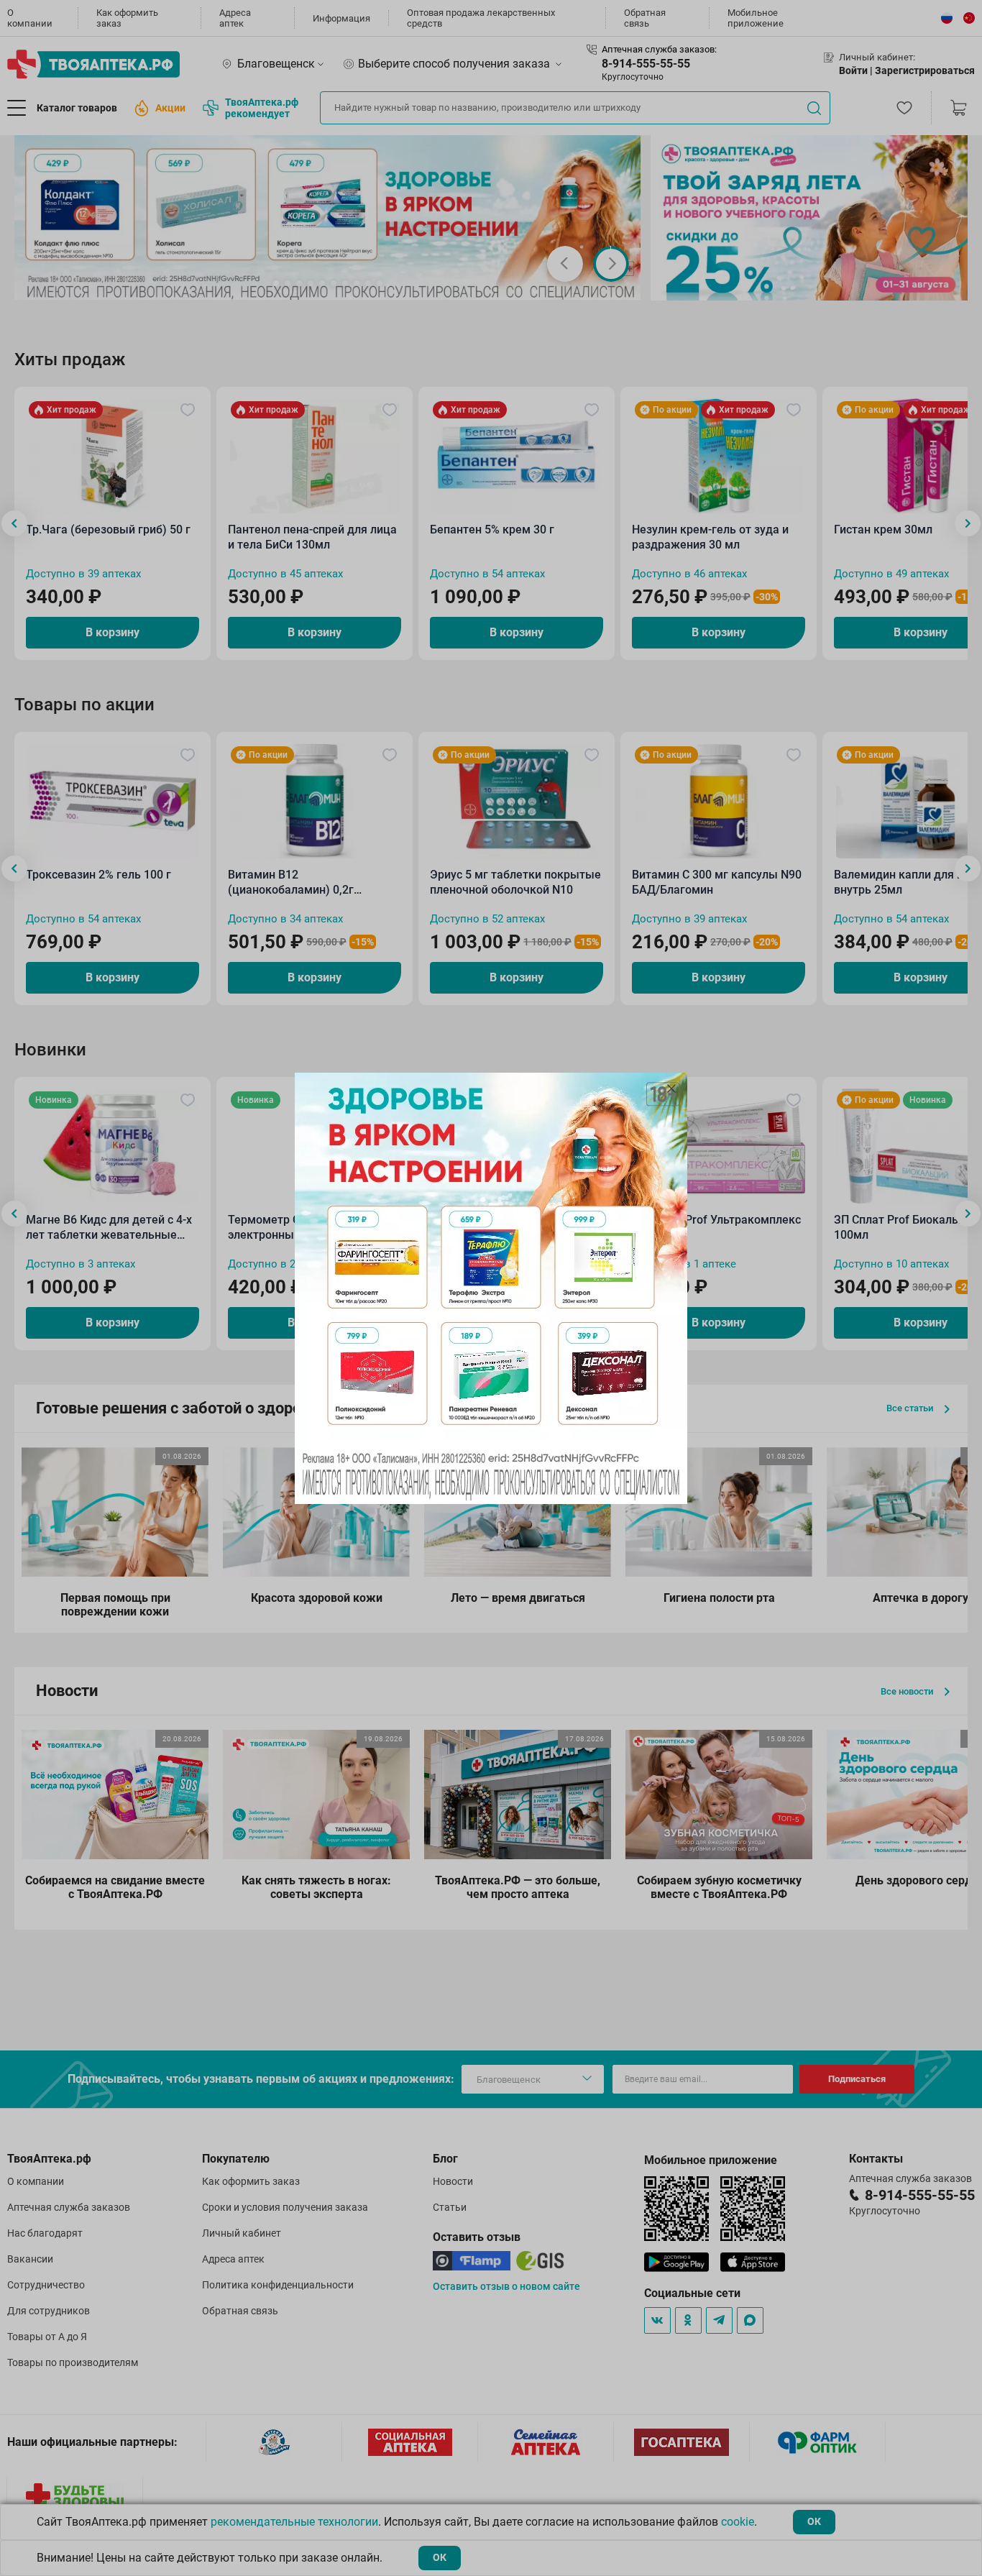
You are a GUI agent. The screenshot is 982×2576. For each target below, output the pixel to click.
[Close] (671, 1088)
